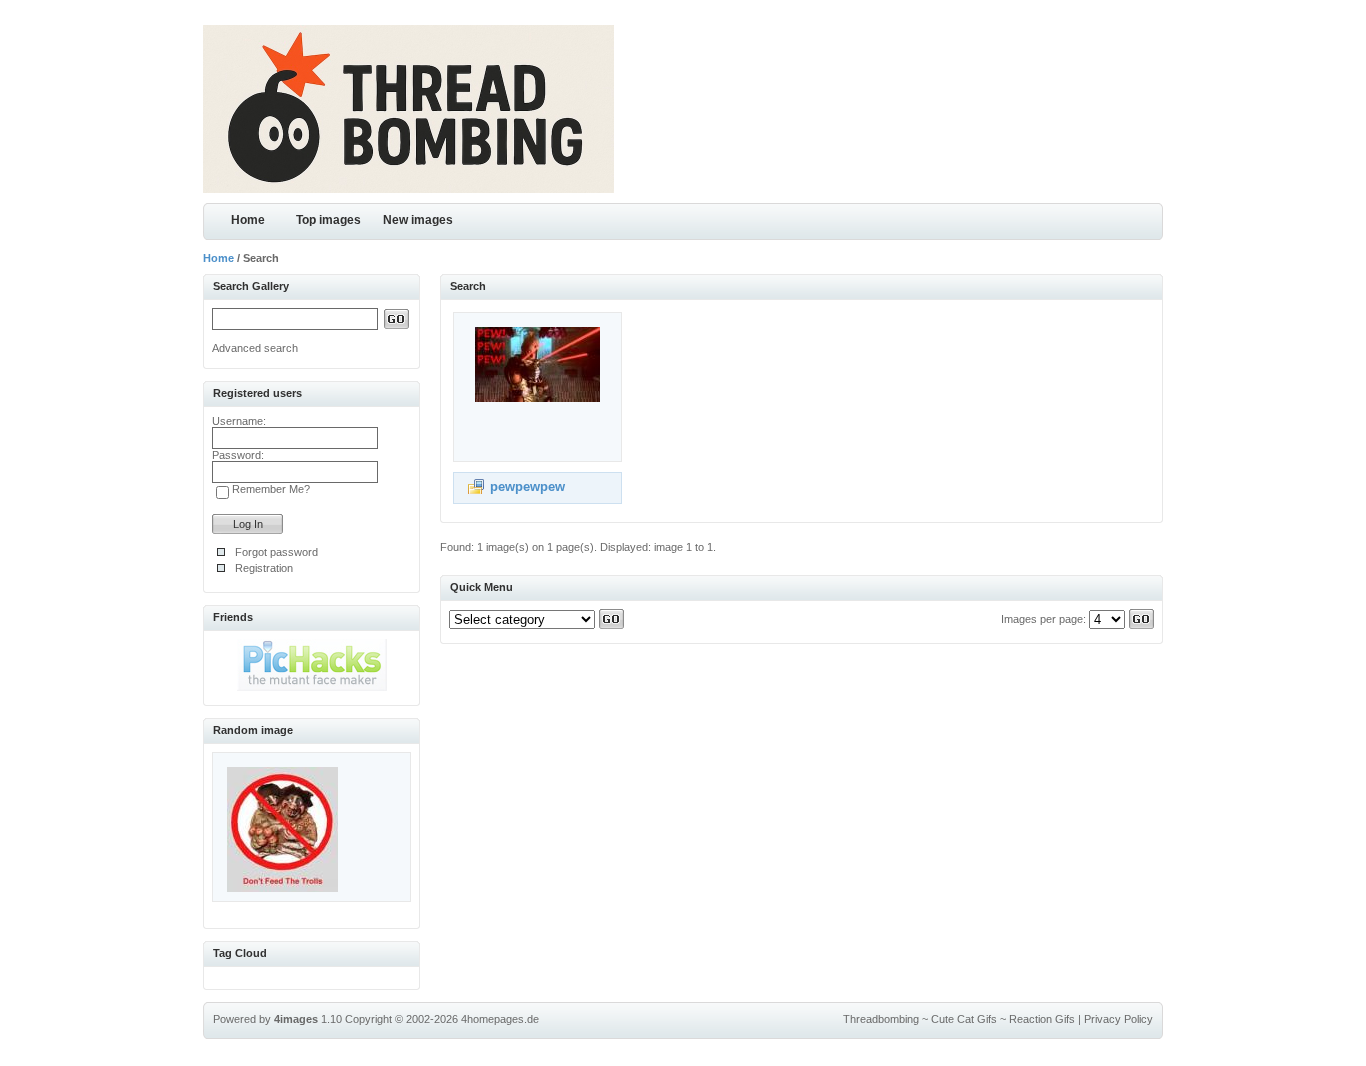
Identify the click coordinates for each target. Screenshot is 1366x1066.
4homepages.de (500, 1019)
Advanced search (255, 348)
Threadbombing (881, 1019)
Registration (264, 568)
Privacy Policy (1118, 1019)
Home (248, 220)
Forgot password (276, 552)
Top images (328, 220)
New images (418, 220)
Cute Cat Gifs (964, 1019)
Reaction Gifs (1042, 1019)
